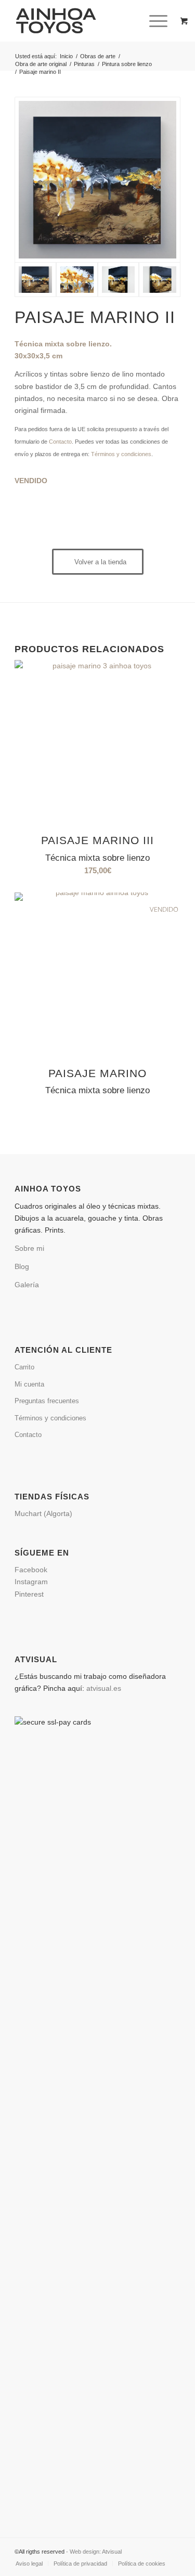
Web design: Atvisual (96, 2552)
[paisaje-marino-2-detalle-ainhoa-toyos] (77, 280)
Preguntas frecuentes (47, 1401)
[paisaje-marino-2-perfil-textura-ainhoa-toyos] (119, 280)
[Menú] (153, 21)
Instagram (33, 1582)
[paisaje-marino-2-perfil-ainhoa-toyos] (160, 280)
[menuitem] (160, 21)
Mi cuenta (29, 1384)
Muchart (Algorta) (43, 1513)
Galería (27, 1285)
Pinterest (29, 1594)
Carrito (24, 1367)
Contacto (60, 442)
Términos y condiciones (121, 454)
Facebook (33, 1570)
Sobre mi (29, 1248)
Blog (22, 1266)
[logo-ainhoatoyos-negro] (81, 21)
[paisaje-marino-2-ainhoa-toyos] (97, 180)
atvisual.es (104, 1688)
